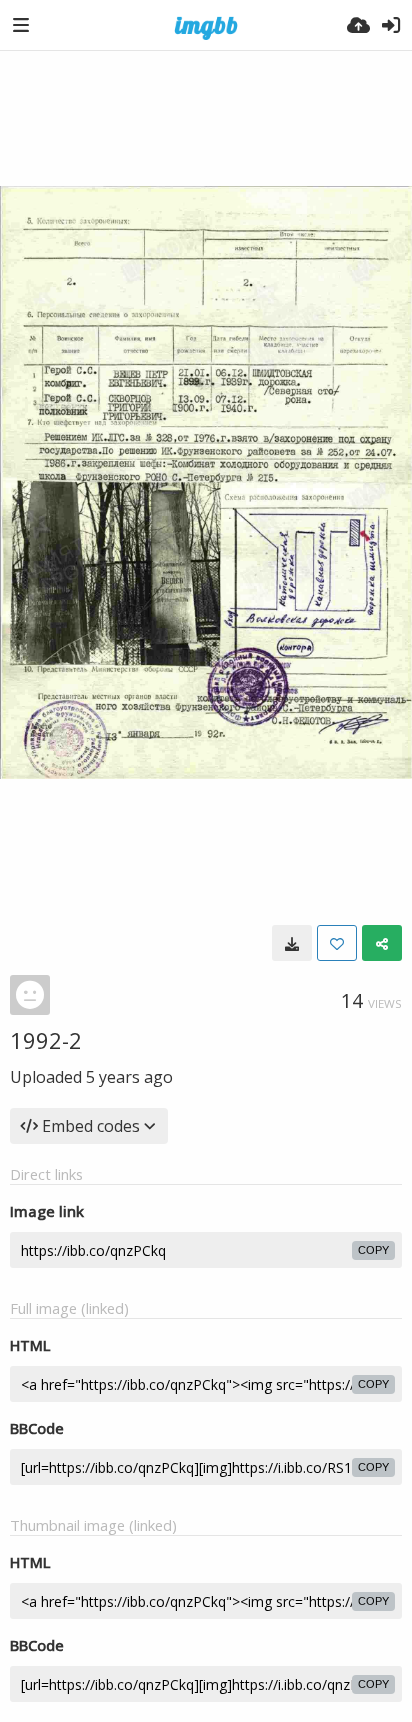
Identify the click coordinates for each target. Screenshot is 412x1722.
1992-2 (46, 1040)
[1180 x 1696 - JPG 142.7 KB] (292, 943)
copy (373, 1250)
